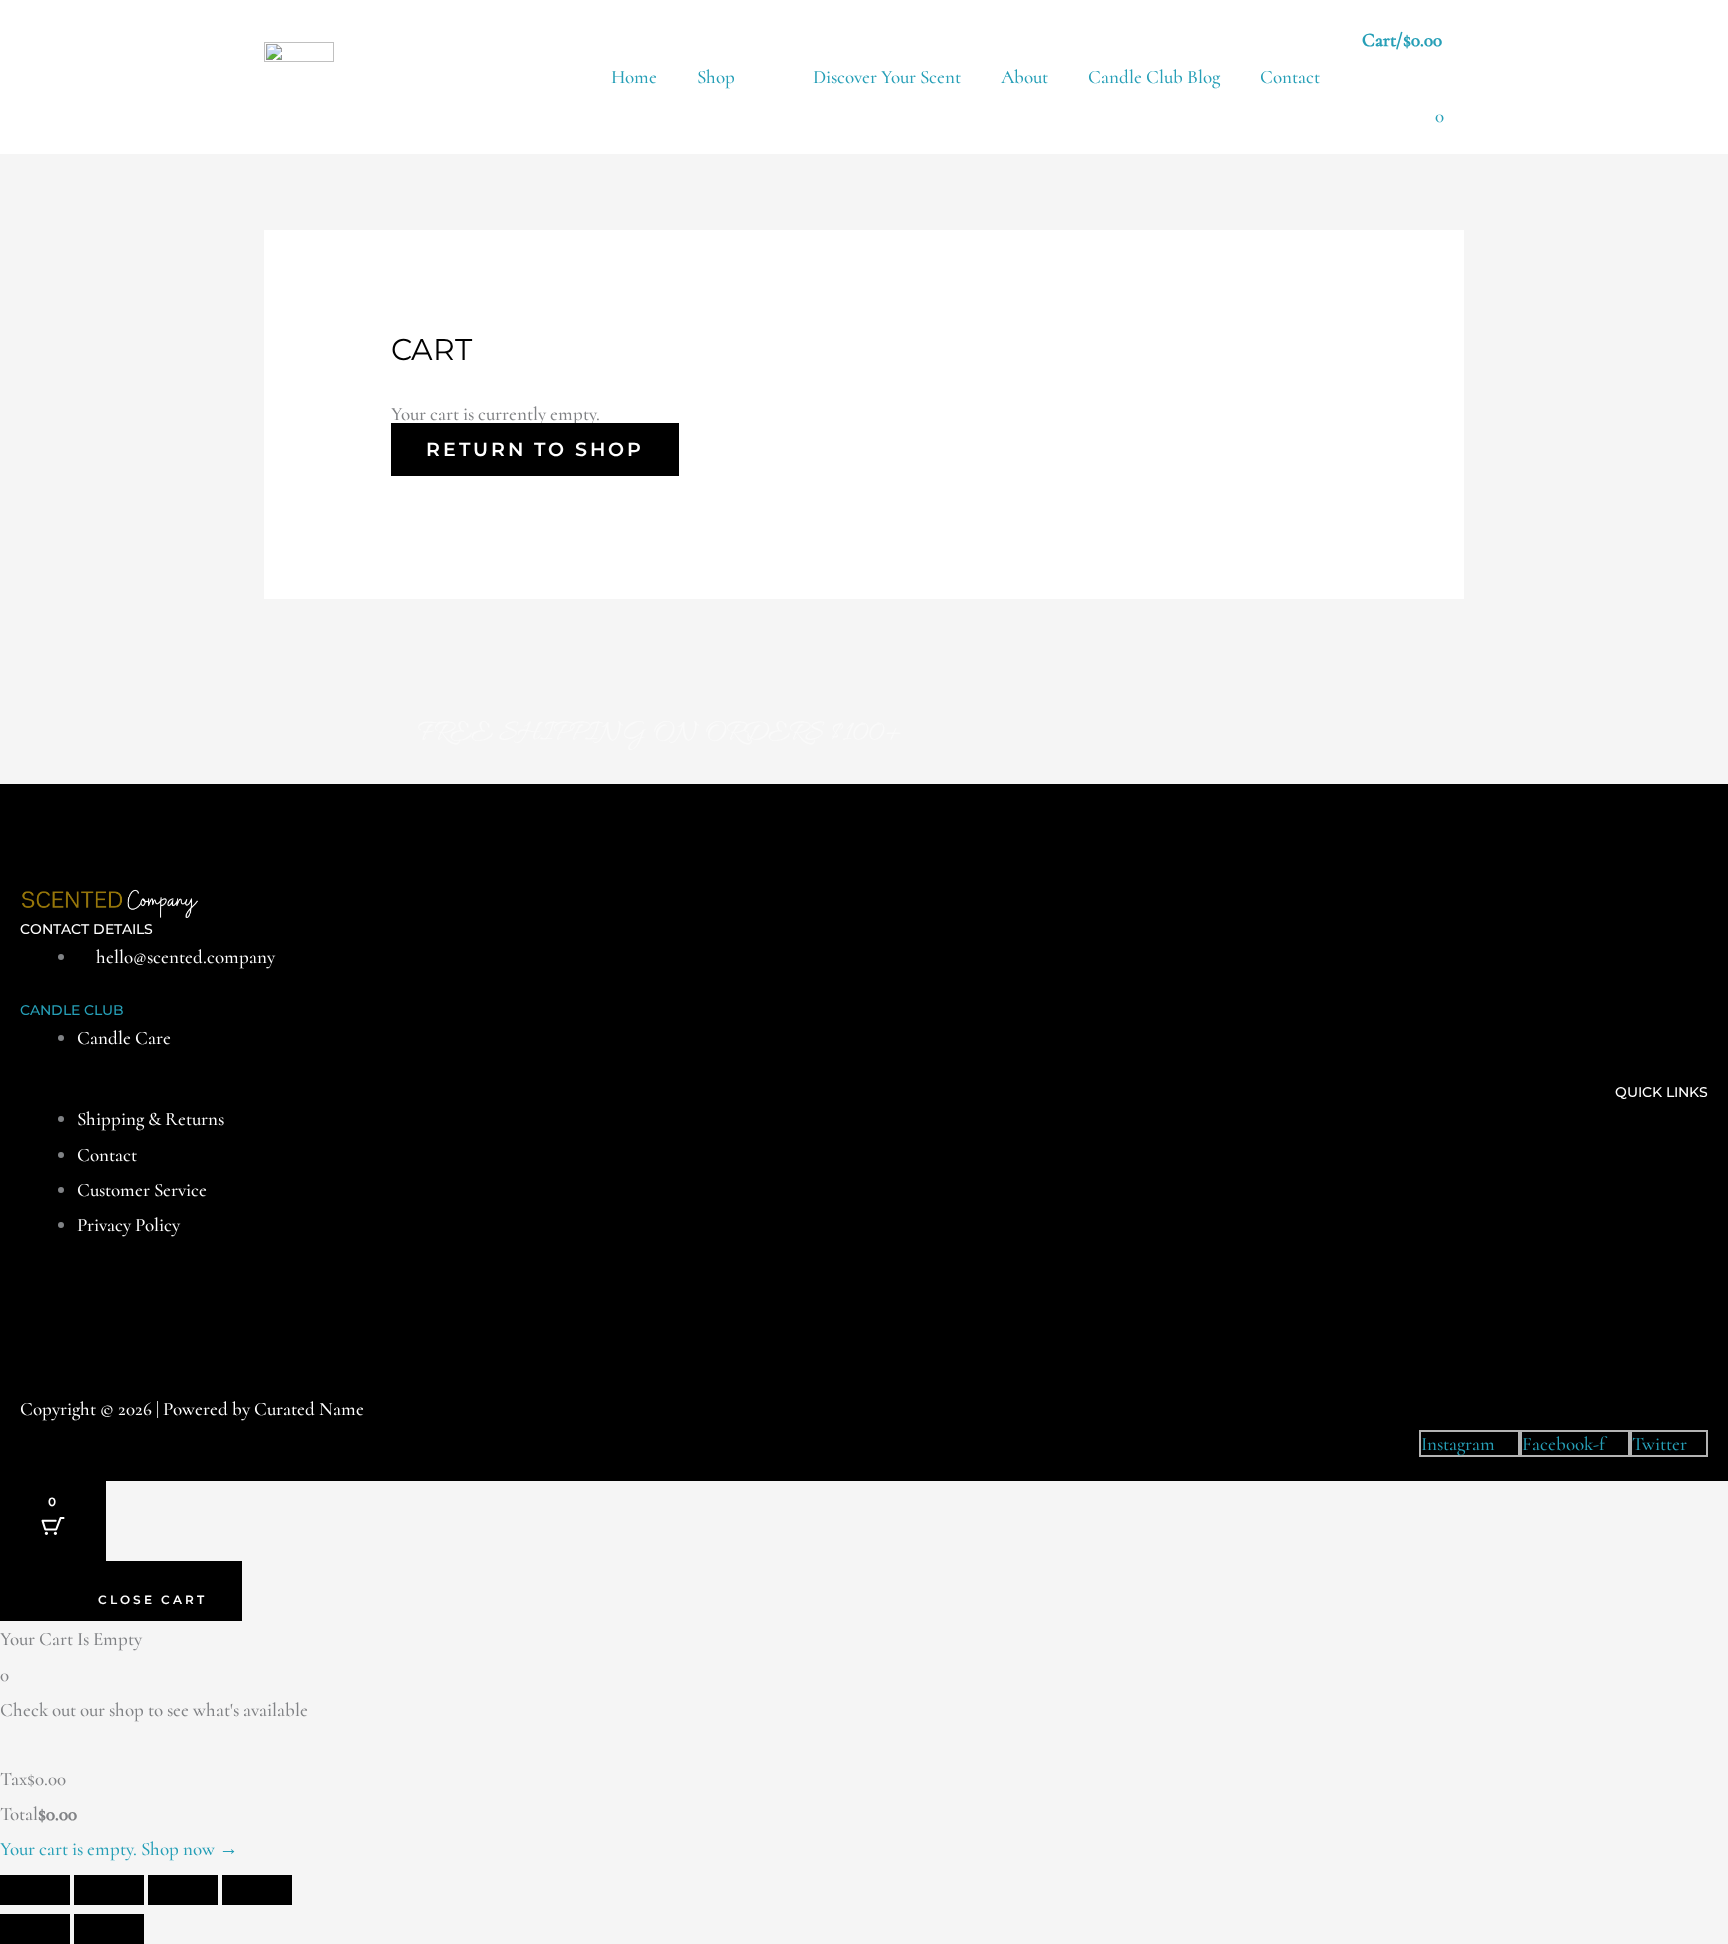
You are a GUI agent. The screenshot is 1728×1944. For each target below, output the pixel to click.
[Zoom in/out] (35, 1890)
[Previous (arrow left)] (35, 1929)
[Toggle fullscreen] (109, 1890)
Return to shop (535, 449)
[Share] (183, 1890)
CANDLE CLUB (72, 1010)
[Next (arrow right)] (109, 1929)
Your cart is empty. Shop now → (119, 1848)
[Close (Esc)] (257, 1890)
